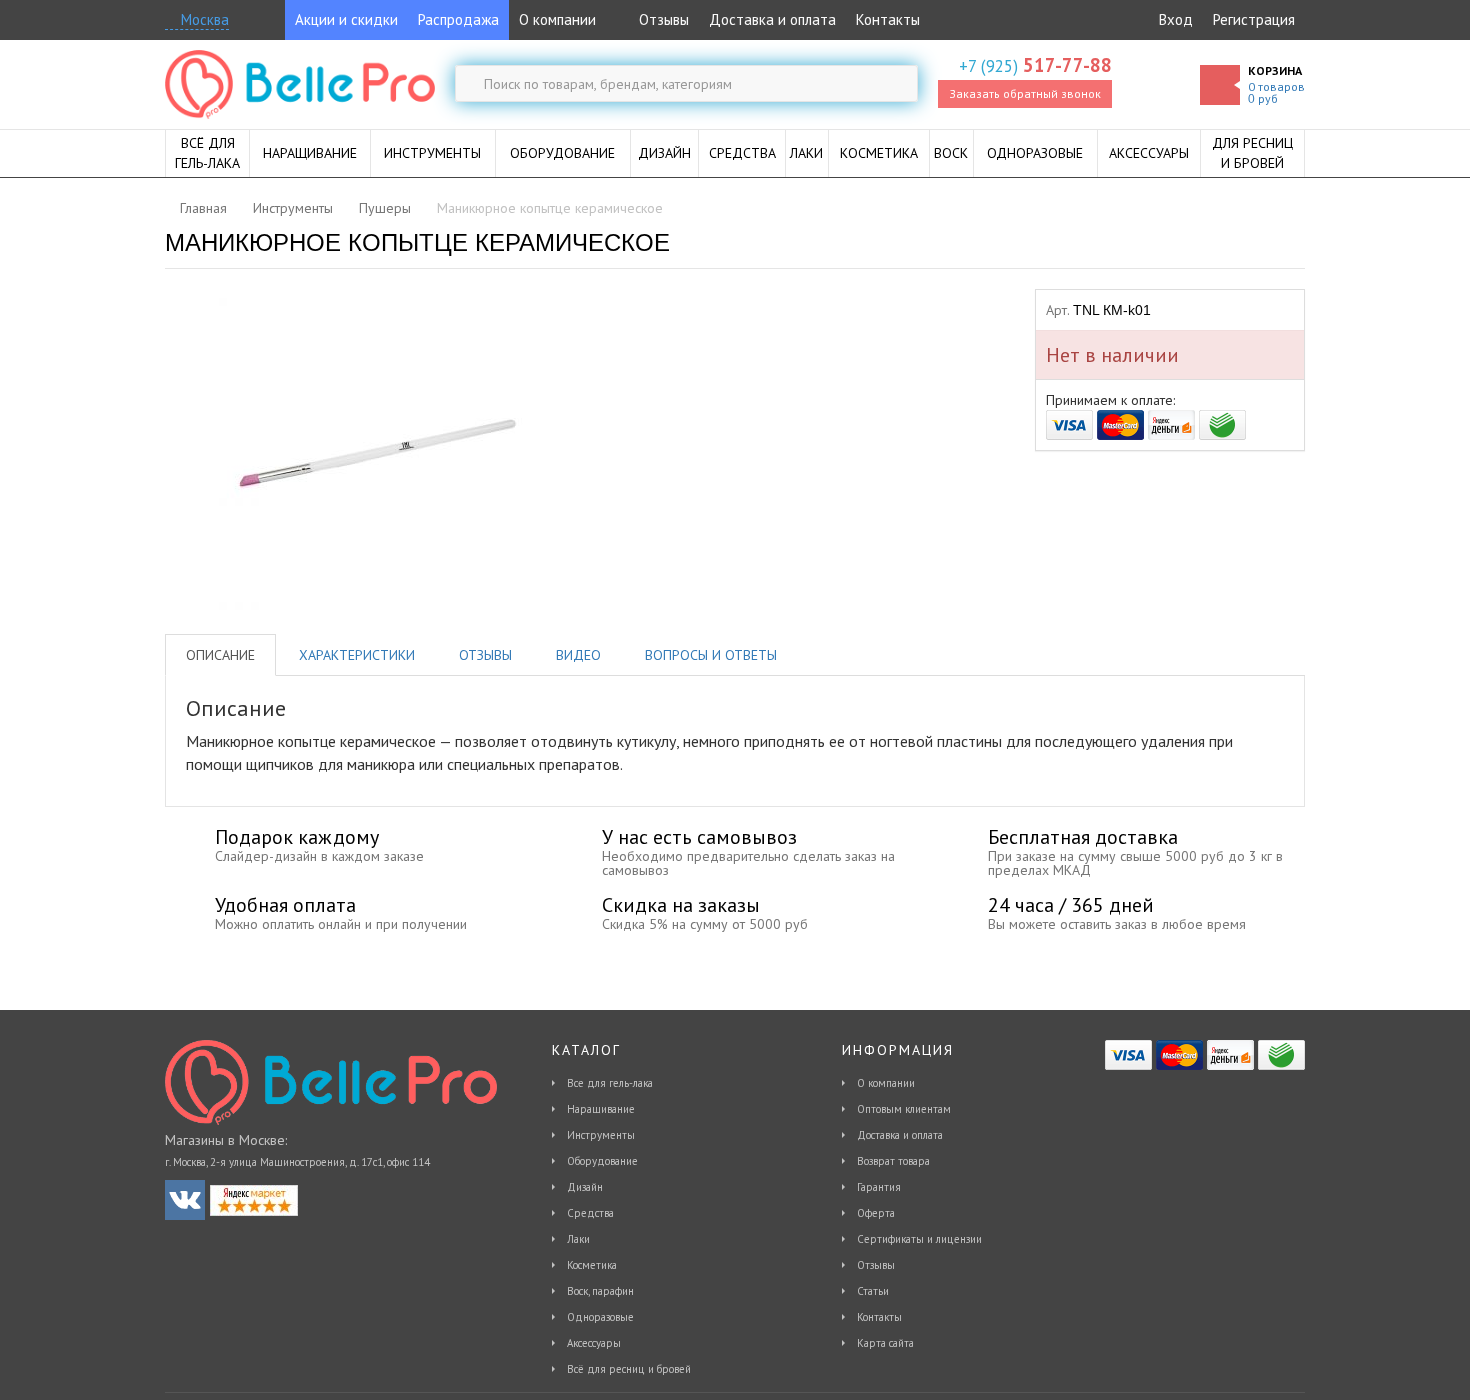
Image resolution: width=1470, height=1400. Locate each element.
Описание (220, 655)
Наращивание (601, 1109)
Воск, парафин (600, 1291)
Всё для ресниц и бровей (629, 1369)
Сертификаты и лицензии (919, 1239)
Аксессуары (594, 1343)
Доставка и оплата (772, 19)
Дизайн (585, 1187)
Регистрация (1254, 19)
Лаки (578, 1239)
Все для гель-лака (610, 1083)
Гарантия (879, 1187)
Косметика (592, 1265)
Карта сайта (885, 1343)
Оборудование (602, 1161)
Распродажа (458, 19)
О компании (557, 19)
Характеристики (357, 655)
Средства (590, 1213)
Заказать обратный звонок (1025, 93)
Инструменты (601, 1135)
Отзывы (662, 19)
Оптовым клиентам (904, 1109)
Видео (578, 655)
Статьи (873, 1291)
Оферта (876, 1213)
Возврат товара (893, 1161)
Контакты (888, 19)
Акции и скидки (346, 19)
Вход (1176, 19)
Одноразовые (600, 1317)
